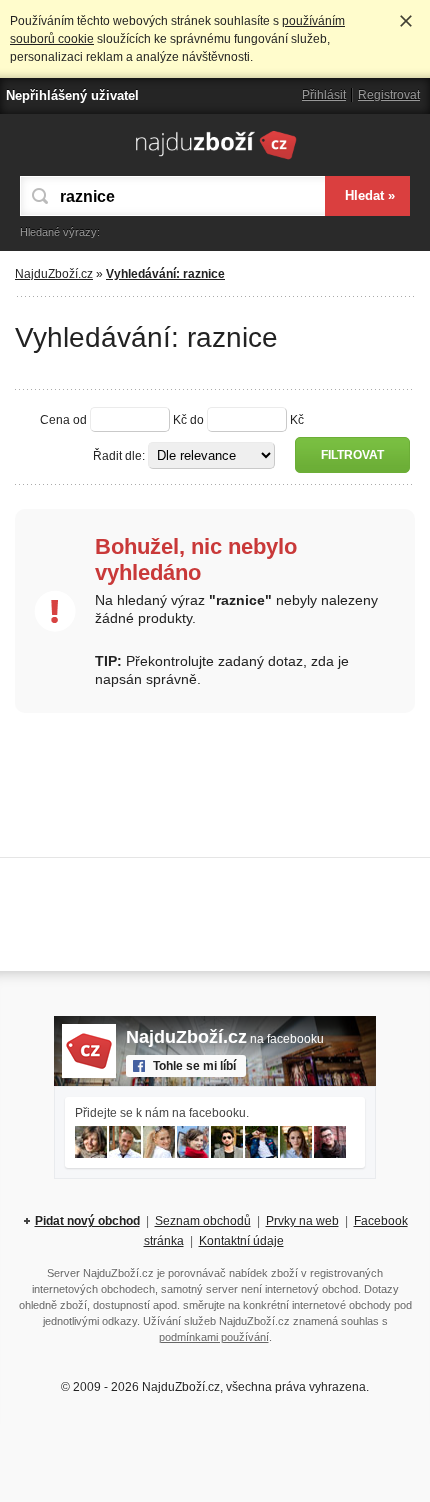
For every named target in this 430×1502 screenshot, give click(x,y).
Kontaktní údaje (241, 1241)
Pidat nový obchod (87, 1221)
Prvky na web (302, 1221)
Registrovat (389, 95)
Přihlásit (324, 95)
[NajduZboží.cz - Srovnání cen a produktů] (215, 159)
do (197, 420)
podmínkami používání (214, 1337)
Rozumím (406, 21)
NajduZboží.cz (54, 274)
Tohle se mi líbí (194, 1066)
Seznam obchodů (203, 1221)
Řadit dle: (119, 456)
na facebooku (225, 1039)
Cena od (63, 420)
